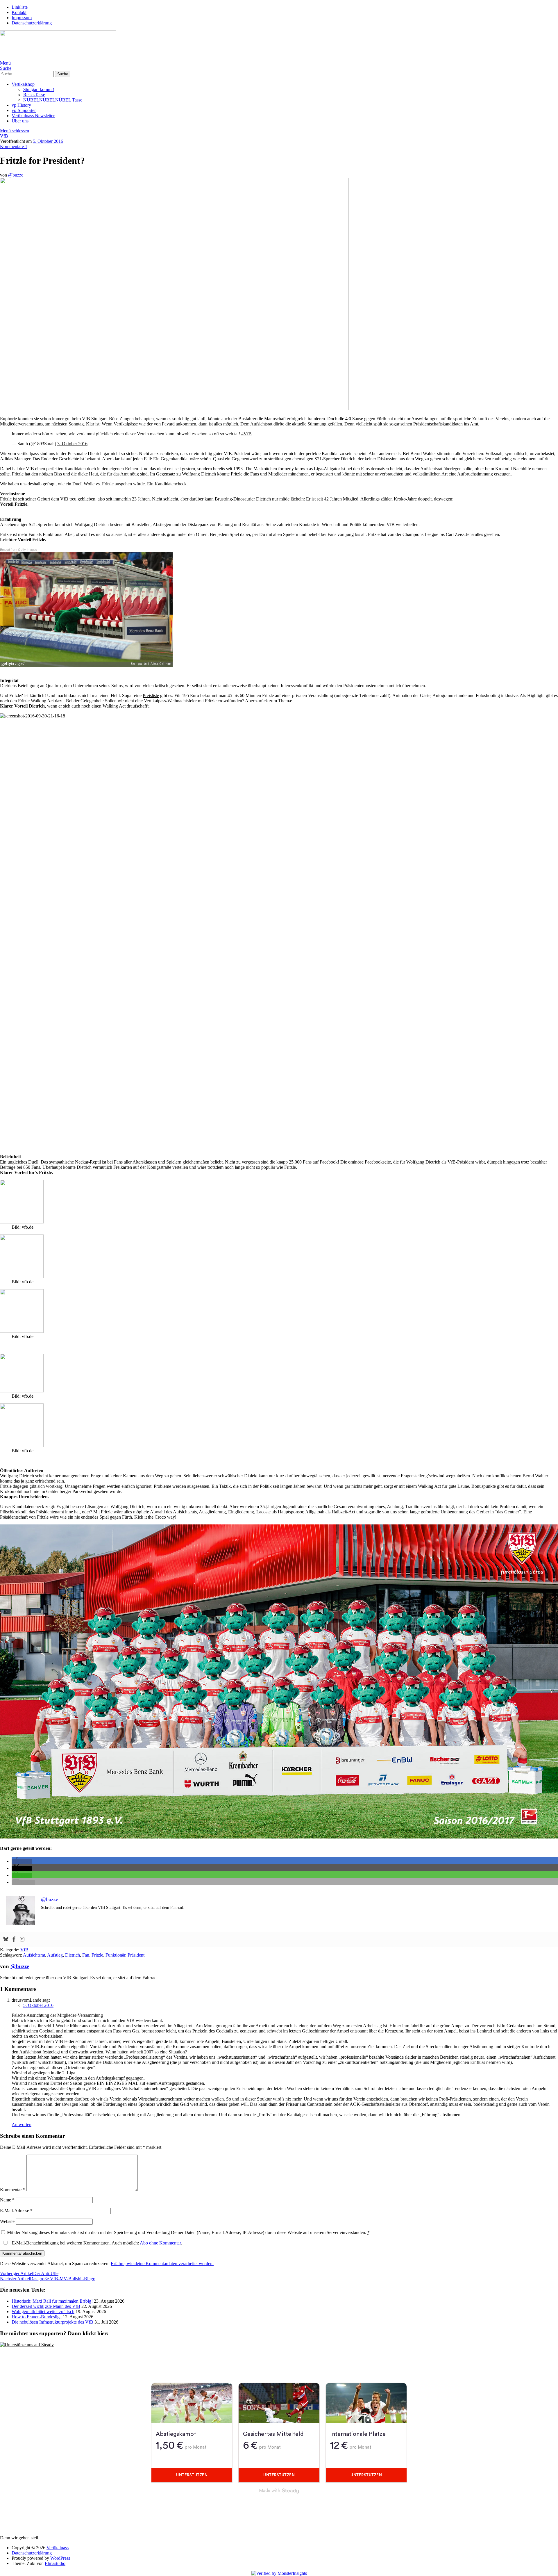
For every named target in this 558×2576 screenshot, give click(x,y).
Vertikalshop (23, 84)
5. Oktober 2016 (48, 141)
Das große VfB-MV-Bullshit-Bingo (48, 2279)
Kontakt (19, 12)
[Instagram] (22, 1940)
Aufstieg (55, 1955)
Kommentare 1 (14, 146)
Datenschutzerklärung (32, 23)
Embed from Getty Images (19, 549)
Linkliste (20, 7)
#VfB (246, 434)
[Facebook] (14, 1940)
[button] (22, 1861)
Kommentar (13, 2190)
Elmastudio (55, 2563)
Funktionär (115, 1955)
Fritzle (97, 1955)
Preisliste (151, 695)
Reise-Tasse (34, 95)
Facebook (329, 1162)
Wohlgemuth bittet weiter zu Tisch (43, 2312)
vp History (21, 105)
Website (7, 2221)
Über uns (20, 121)
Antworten (22, 2125)
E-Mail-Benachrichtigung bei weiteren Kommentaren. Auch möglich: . (96, 2243)
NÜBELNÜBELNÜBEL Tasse (53, 100)
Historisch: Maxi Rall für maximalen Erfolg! (52, 2301)
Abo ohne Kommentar (160, 2243)
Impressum (22, 18)
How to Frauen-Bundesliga (37, 2317)
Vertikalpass (58, 2548)
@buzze (16, 175)
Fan (86, 1955)
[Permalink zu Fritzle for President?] (174, 409)
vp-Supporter (24, 110)
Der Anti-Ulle (29, 2273)
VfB (4, 136)
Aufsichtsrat (34, 1955)
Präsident (136, 1955)
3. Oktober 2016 (72, 444)
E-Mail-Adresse (16, 2211)
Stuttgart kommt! (39, 89)
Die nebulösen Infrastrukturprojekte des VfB (52, 2322)
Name (7, 2200)
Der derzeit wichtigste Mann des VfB (46, 2306)
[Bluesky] (6, 1940)
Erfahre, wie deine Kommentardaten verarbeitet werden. (162, 2264)
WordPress (60, 2558)
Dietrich (73, 1955)
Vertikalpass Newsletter (33, 116)
